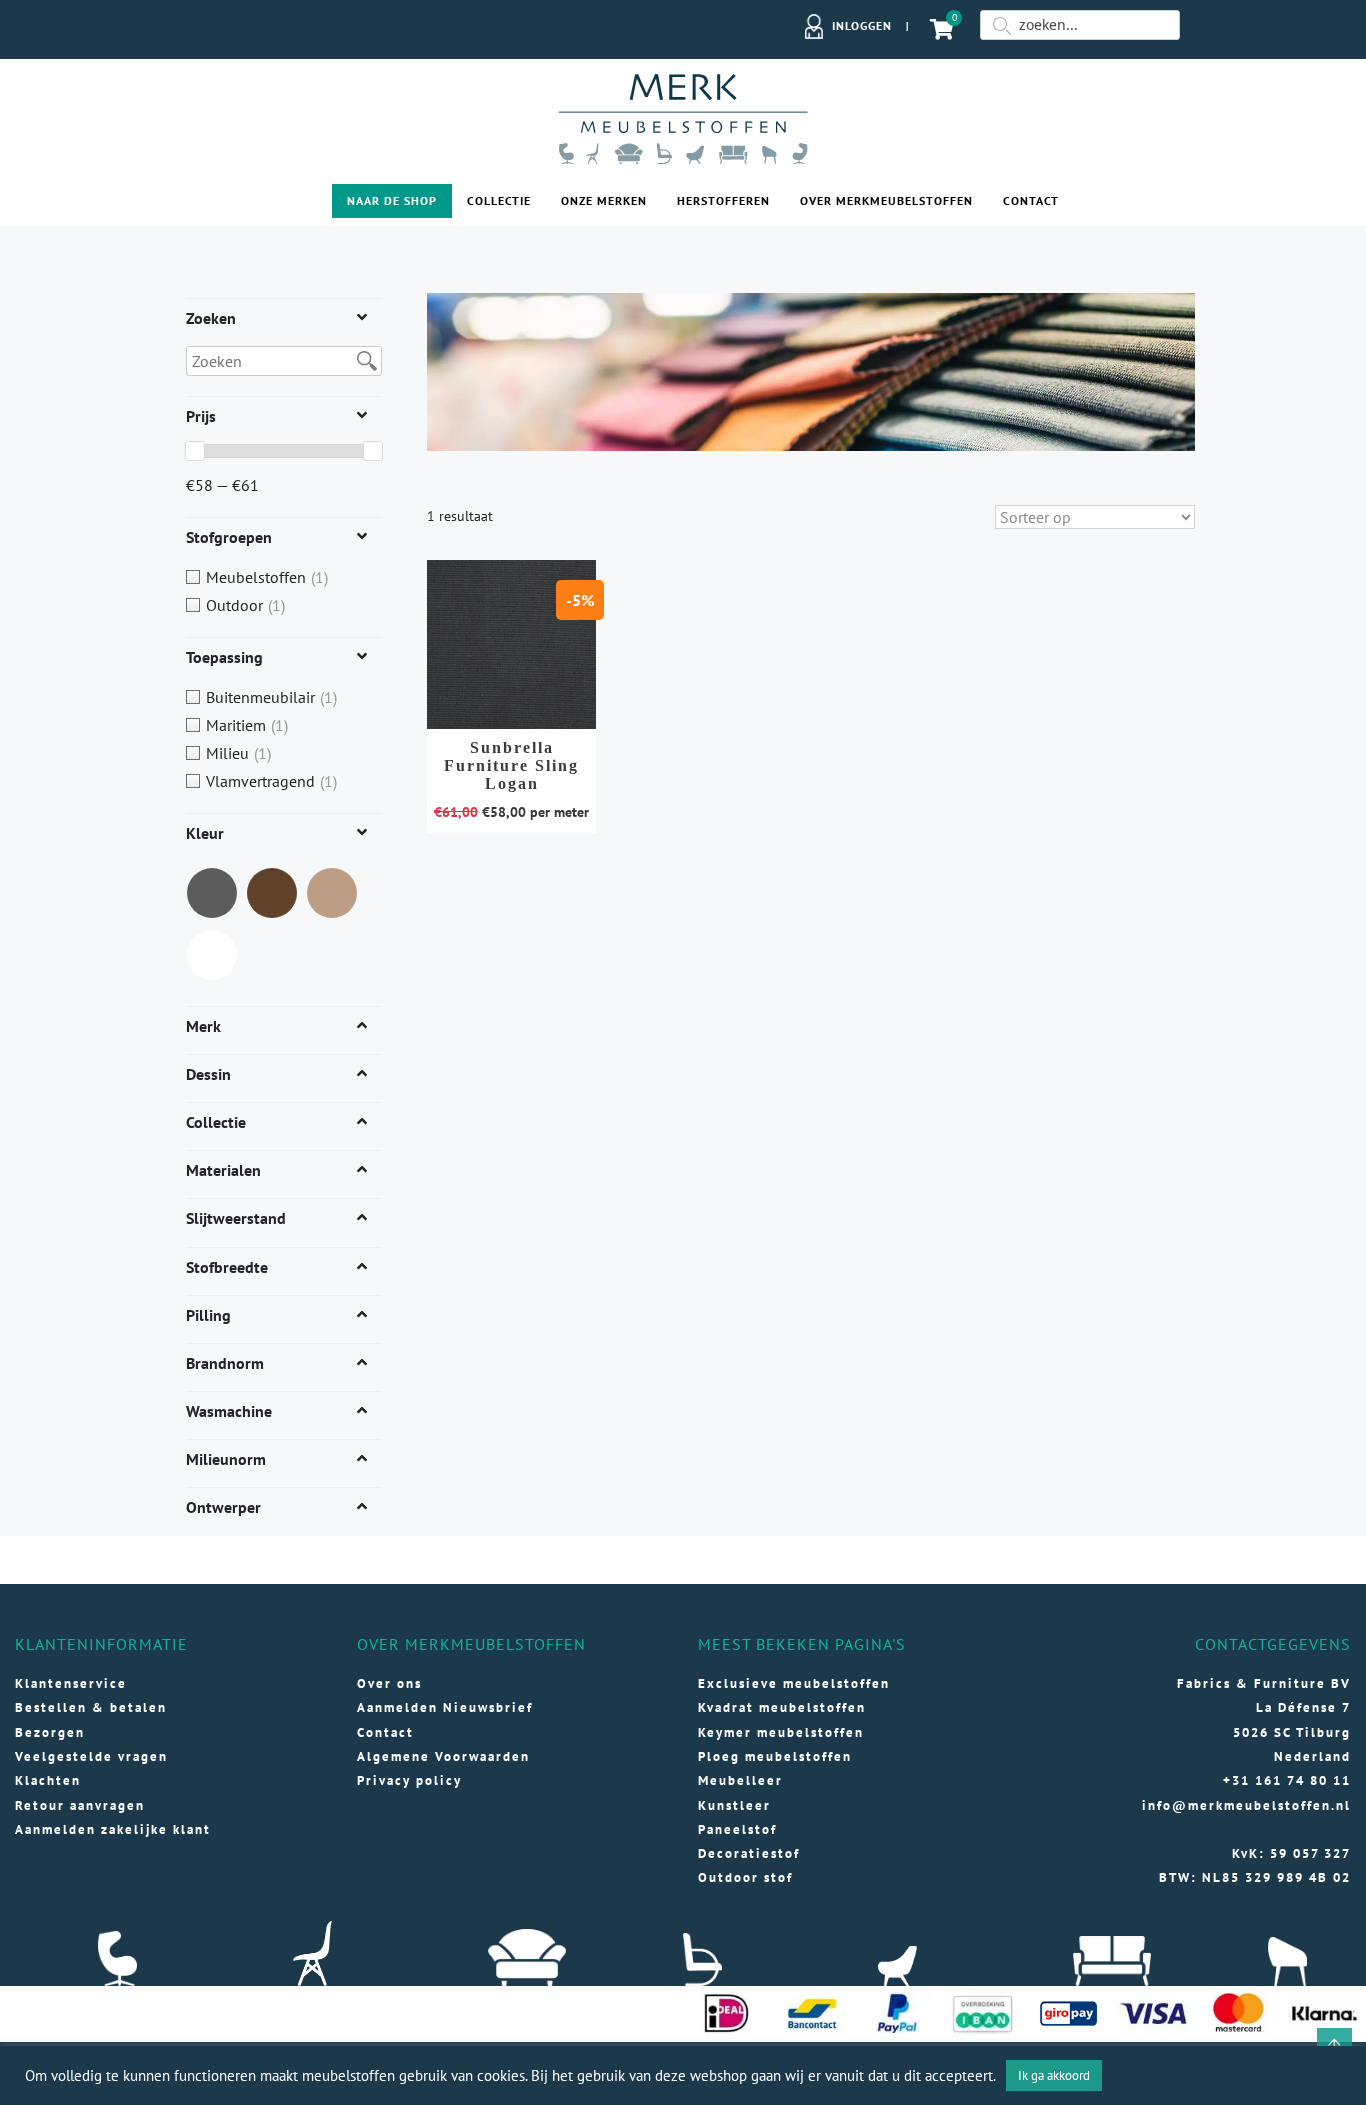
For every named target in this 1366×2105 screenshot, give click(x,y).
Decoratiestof (749, 1853)
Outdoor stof (745, 1877)
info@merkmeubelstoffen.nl (1246, 1805)
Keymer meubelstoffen (781, 1732)
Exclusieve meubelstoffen (794, 1683)
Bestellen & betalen (91, 1707)
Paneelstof (737, 1829)
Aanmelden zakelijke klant (113, 1829)
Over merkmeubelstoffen (886, 200)
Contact (1031, 200)
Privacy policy (409, 1780)
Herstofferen (723, 200)
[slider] (195, 451)
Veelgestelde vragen (91, 1756)
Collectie (499, 200)
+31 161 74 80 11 (1287, 1780)
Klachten (48, 1780)
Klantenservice (71, 1683)
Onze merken (604, 200)
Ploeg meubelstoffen (775, 1756)
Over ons (389, 1683)
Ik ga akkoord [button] (1054, 2075)
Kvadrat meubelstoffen (782, 1707)
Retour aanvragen (80, 1805)
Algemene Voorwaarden (443, 1756)
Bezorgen (50, 1732)
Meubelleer (740, 1780)
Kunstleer (734, 1805)
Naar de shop (392, 200)
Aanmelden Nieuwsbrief (445, 1707)
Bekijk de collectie (512, 652)
